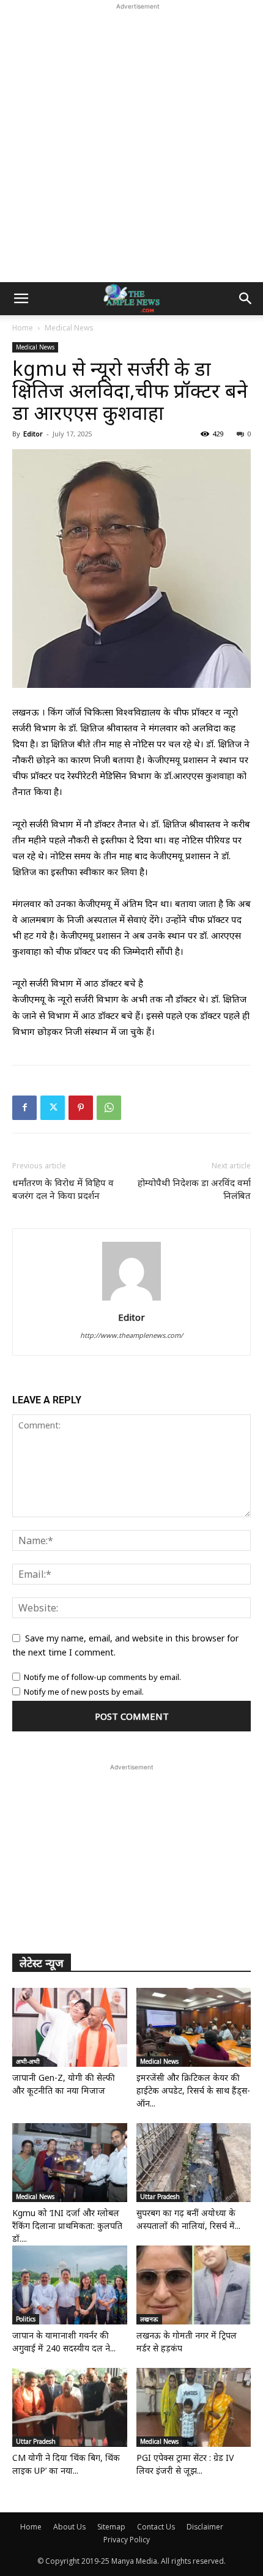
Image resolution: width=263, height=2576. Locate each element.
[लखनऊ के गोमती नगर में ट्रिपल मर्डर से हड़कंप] (194, 2285)
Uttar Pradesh (160, 2197)
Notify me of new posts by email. (84, 1692)
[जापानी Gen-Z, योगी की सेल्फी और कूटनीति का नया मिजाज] (70, 2027)
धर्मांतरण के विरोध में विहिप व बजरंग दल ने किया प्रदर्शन (63, 1189)
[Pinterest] (81, 1108)
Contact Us (156, 2527)
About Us (69, 2527)
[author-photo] (131, 1300)
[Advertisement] (131, 144)
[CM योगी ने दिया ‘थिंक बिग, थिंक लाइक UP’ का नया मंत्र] (70, 2407)
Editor (33, 434)
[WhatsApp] (109, 1108)
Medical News (69, 328)
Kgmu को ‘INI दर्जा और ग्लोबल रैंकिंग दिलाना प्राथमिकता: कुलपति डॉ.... (67, 2226)
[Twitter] (53, 1108)
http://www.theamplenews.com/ (131, 1335)
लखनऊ (149, 2319)
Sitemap (111, 2527)
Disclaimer (205, 2527)
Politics (26, 2319)
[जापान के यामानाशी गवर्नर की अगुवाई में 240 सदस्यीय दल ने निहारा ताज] (70, 2285)
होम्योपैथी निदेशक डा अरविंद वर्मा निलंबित (194, 1189)
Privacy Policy (127, 2540)
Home (23, 328)
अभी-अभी (28, 2061)
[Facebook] (24, 1108)
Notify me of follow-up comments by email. (102, 1677)
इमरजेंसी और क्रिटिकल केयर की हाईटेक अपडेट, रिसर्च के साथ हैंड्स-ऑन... (193, 2090)
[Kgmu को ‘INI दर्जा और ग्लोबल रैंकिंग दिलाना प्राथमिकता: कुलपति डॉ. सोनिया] (70, 2163)
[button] (21, 299)
